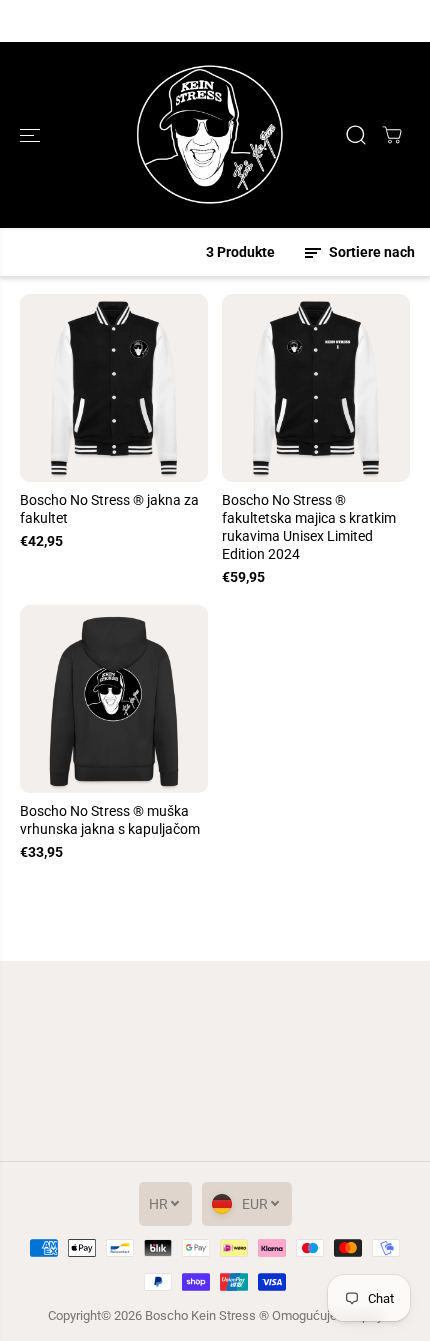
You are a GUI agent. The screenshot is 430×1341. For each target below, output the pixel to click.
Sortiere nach (370, 252)
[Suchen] (356, 135)
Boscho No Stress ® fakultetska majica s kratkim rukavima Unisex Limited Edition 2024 (309, 527)
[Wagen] (392, 135)
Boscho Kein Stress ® (208, 1315)
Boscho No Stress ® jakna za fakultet (109, 509)
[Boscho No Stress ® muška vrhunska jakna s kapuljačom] (114, 699)
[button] (32, 135)
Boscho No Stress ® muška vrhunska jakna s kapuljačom (110, 820)
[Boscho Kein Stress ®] (210, 135)
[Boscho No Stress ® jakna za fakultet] (114, 388)
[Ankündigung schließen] (393, 21)
